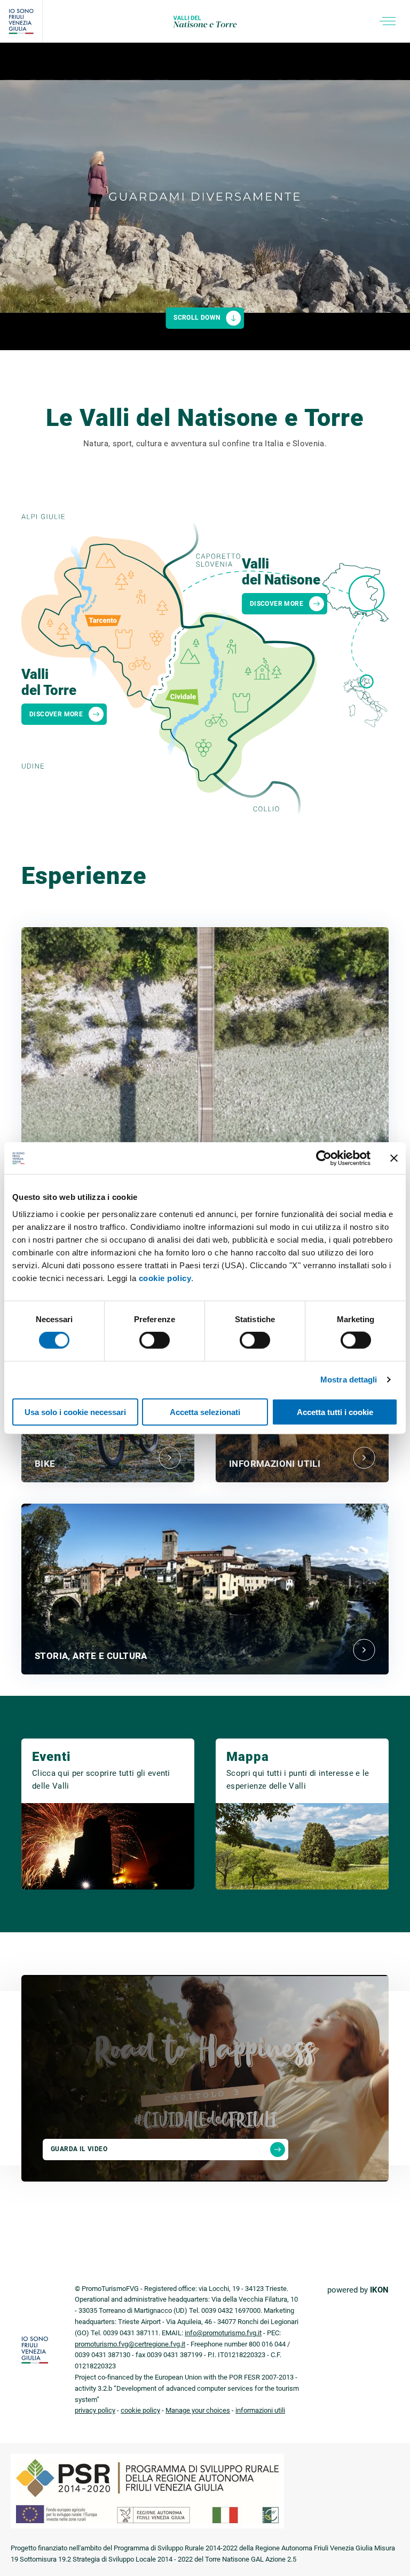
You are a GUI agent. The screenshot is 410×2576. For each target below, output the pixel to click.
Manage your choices (198, 2410)
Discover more (56, 714)
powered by (358, 2290)
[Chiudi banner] (394, 1158)
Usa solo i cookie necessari (75, 1412)
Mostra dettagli (349, 1380)
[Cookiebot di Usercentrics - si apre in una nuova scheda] (324, 1158)
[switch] (155, 1340)
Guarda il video (79, 2149)
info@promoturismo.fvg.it (223, 2333)
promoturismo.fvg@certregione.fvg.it (130, 2344)
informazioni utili (260, 2410)
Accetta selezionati (205, 1412)
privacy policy (95, 2410)
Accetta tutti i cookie (335, 1412)
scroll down (197, 318)
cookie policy (165, 1278)
